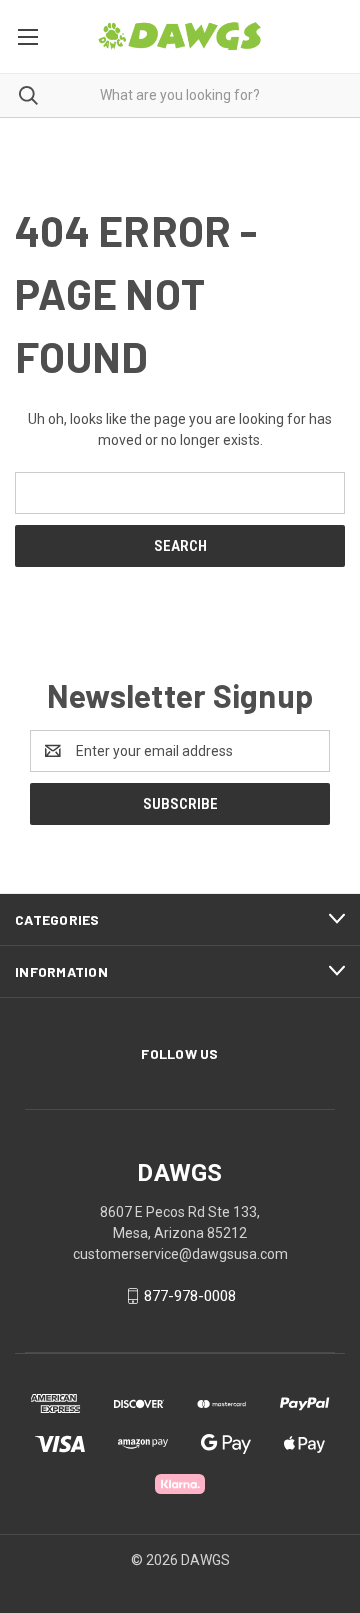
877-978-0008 (190, 1296)
